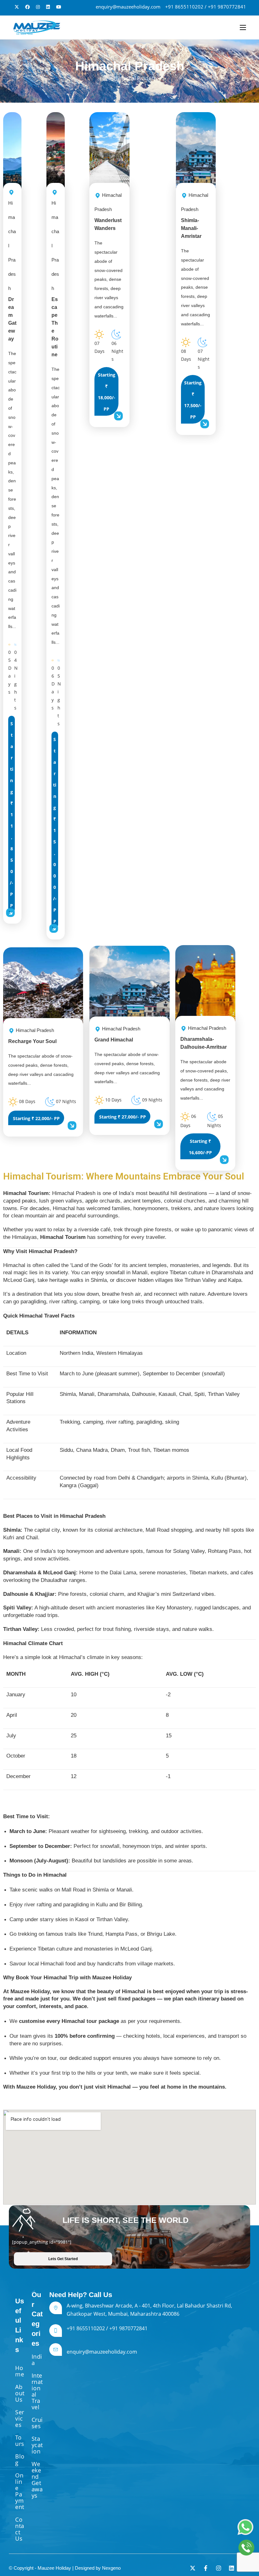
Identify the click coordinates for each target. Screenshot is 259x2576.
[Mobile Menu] (243, 27)
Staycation (37, 2445)
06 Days (53, 688)
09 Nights (152, 1100)
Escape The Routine (55, 279)
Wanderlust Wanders (108, 212)
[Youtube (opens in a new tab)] (59, 7)
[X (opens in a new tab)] (17, 7)
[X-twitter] (193, 2568)
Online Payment (20, 2491)
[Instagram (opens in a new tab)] (38, 7)
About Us (20, 2393)
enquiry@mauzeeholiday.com (128, 7)
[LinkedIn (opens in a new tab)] (48, 7)
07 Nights (65, 1101)
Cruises (37, 2423)
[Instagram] (219, 2568)
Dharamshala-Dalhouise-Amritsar (204, 1038)
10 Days (113, 1100)
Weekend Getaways (37, 2480)
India (37, 2360)
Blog (20, 2459)
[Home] (105, 78)
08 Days (27, 1101)
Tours (20, 2440)
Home (20, 2371)
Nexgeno (111, 2568)
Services (20, 2418)
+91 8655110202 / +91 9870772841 (206, 7)
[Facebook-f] (206, 2568)
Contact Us (20, 2529)
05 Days (10, 672)
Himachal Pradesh (135, 78)
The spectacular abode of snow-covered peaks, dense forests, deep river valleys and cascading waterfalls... (12, 490)
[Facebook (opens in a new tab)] (27, 7)
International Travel (37, 2391)
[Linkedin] (232, 2568)
